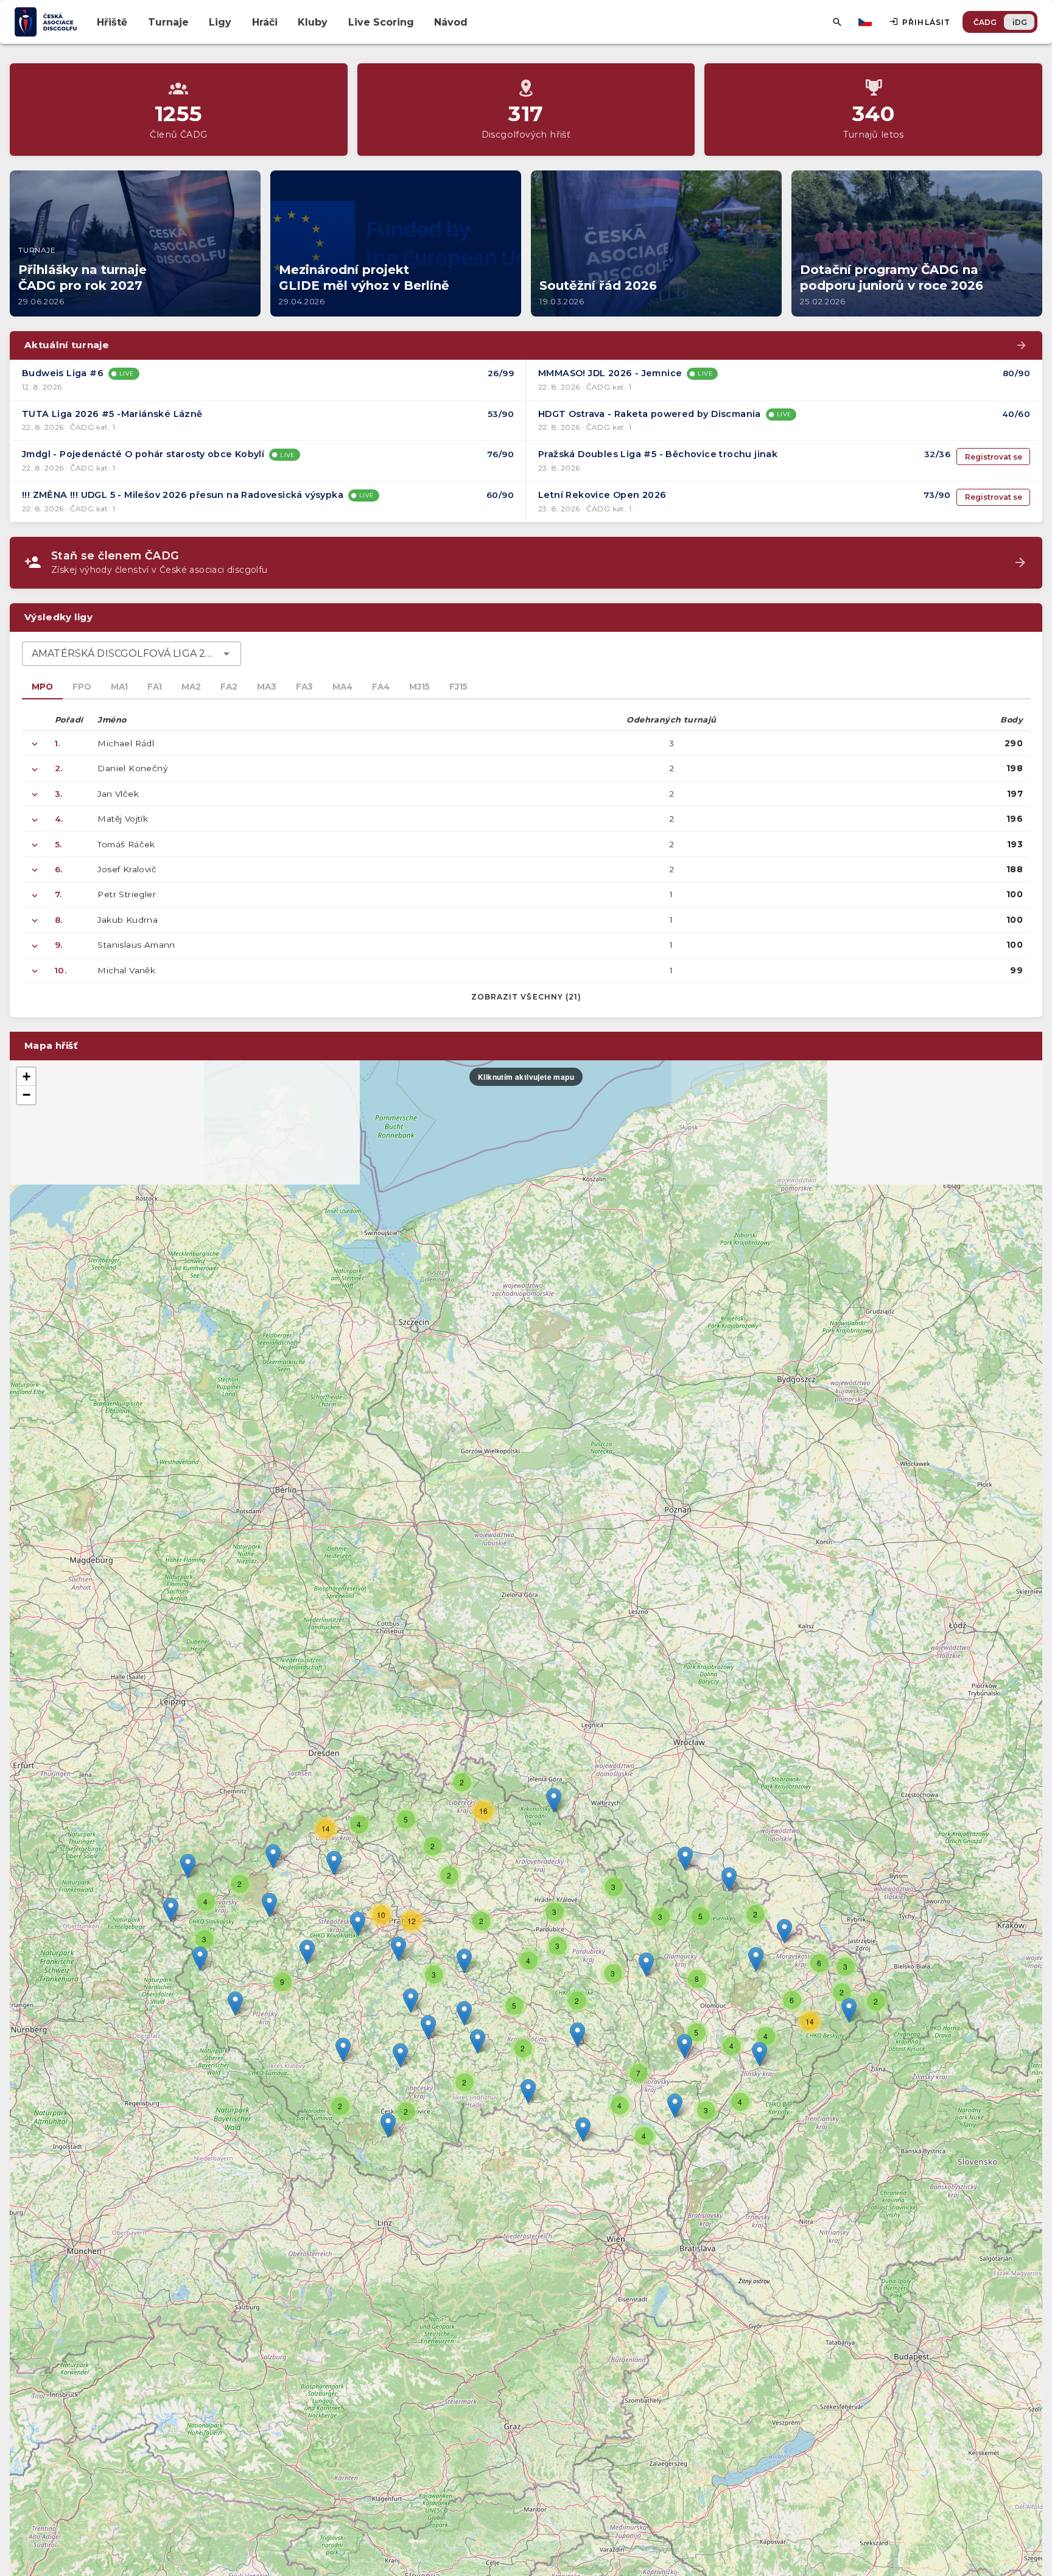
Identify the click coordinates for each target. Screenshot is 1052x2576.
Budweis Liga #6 (63, 373)
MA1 (119, 687)
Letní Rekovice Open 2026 (602, 495)
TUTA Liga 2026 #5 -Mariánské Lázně (112, 414)
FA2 (229, 687)
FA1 (155, 687)
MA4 (342, 687)
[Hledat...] (837, 22)
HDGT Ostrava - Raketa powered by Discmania (650, 414)
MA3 (267, 687)
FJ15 (458, 687)
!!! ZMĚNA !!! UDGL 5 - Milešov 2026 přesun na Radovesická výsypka (183, 495)
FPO (82, 687)
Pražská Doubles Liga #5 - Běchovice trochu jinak (658, 454)
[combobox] (131, 654)
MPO (42, 687)
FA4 (381, 687)
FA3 (304, 687)
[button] (577, 2035)
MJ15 (419, 687)
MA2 (191, 687)
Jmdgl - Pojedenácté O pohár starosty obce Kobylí (143, 454)
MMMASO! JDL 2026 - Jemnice (610, 373)
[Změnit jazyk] (866, 22)
